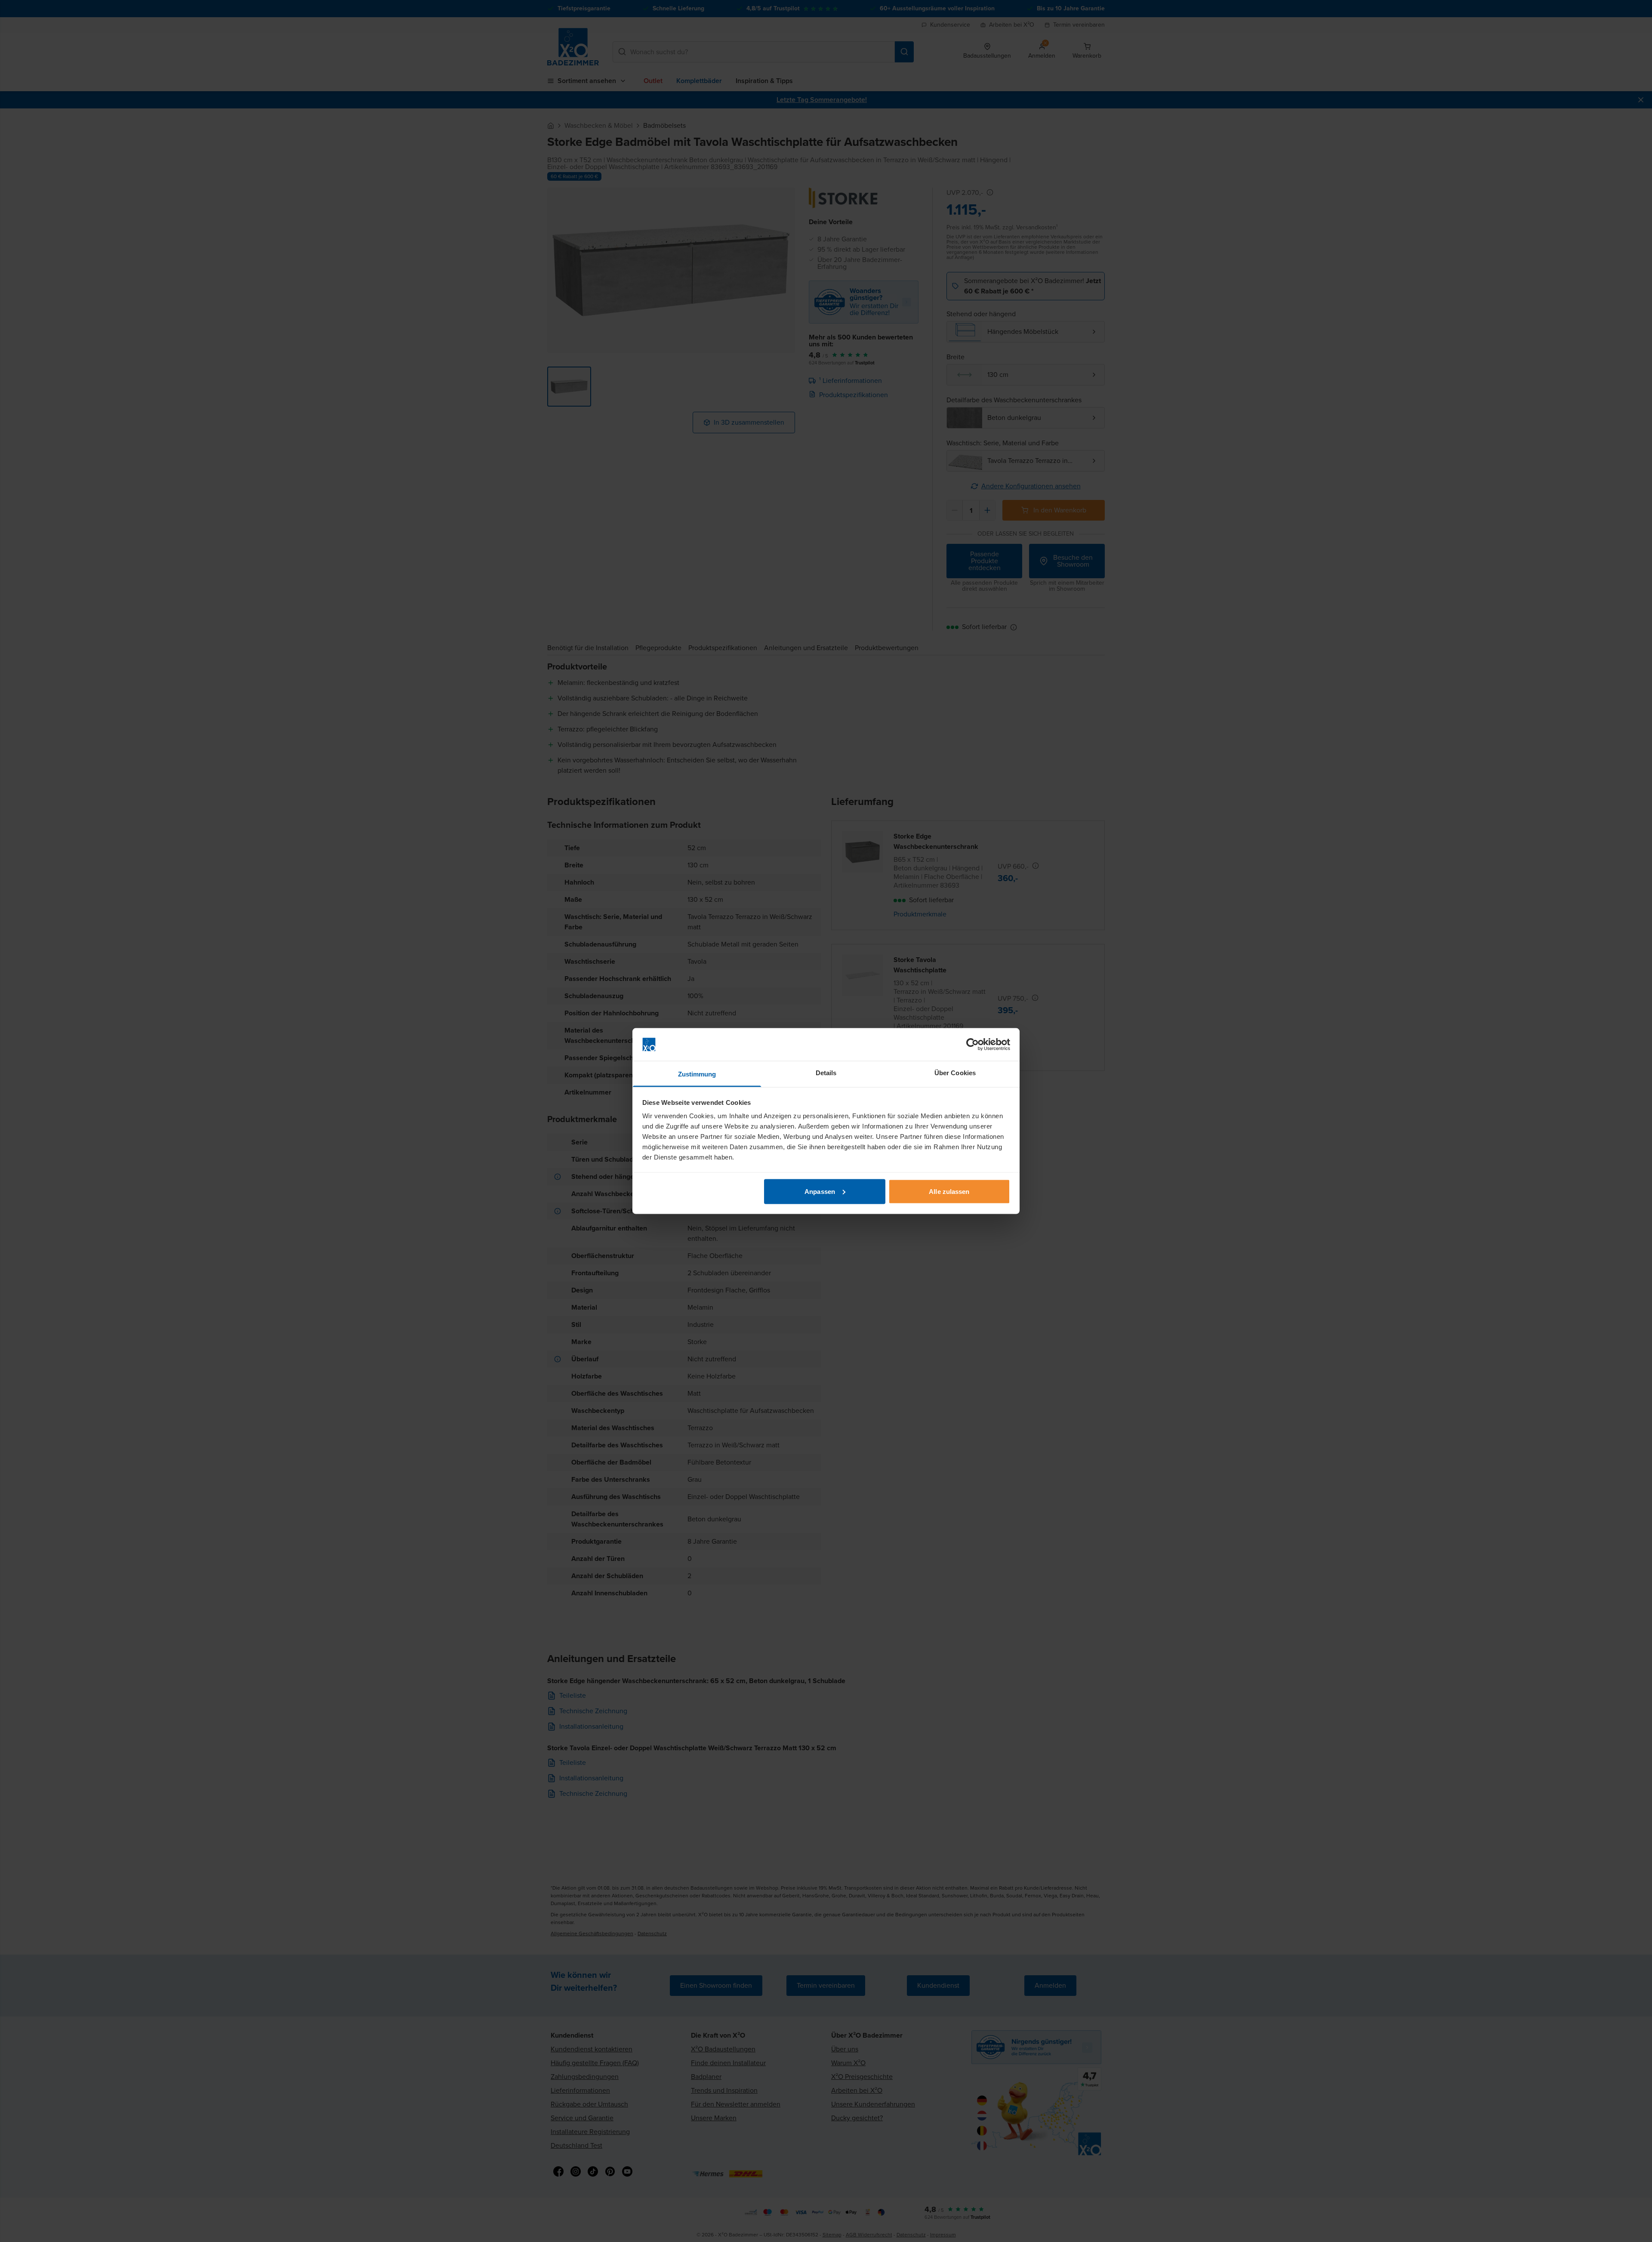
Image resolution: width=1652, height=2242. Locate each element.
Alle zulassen (949, 1191)
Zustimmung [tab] (697, 1074)
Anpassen (820, 1191)
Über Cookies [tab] (955, 1073)
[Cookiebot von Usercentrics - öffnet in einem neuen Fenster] (972, 1045)
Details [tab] (826, 1073)
